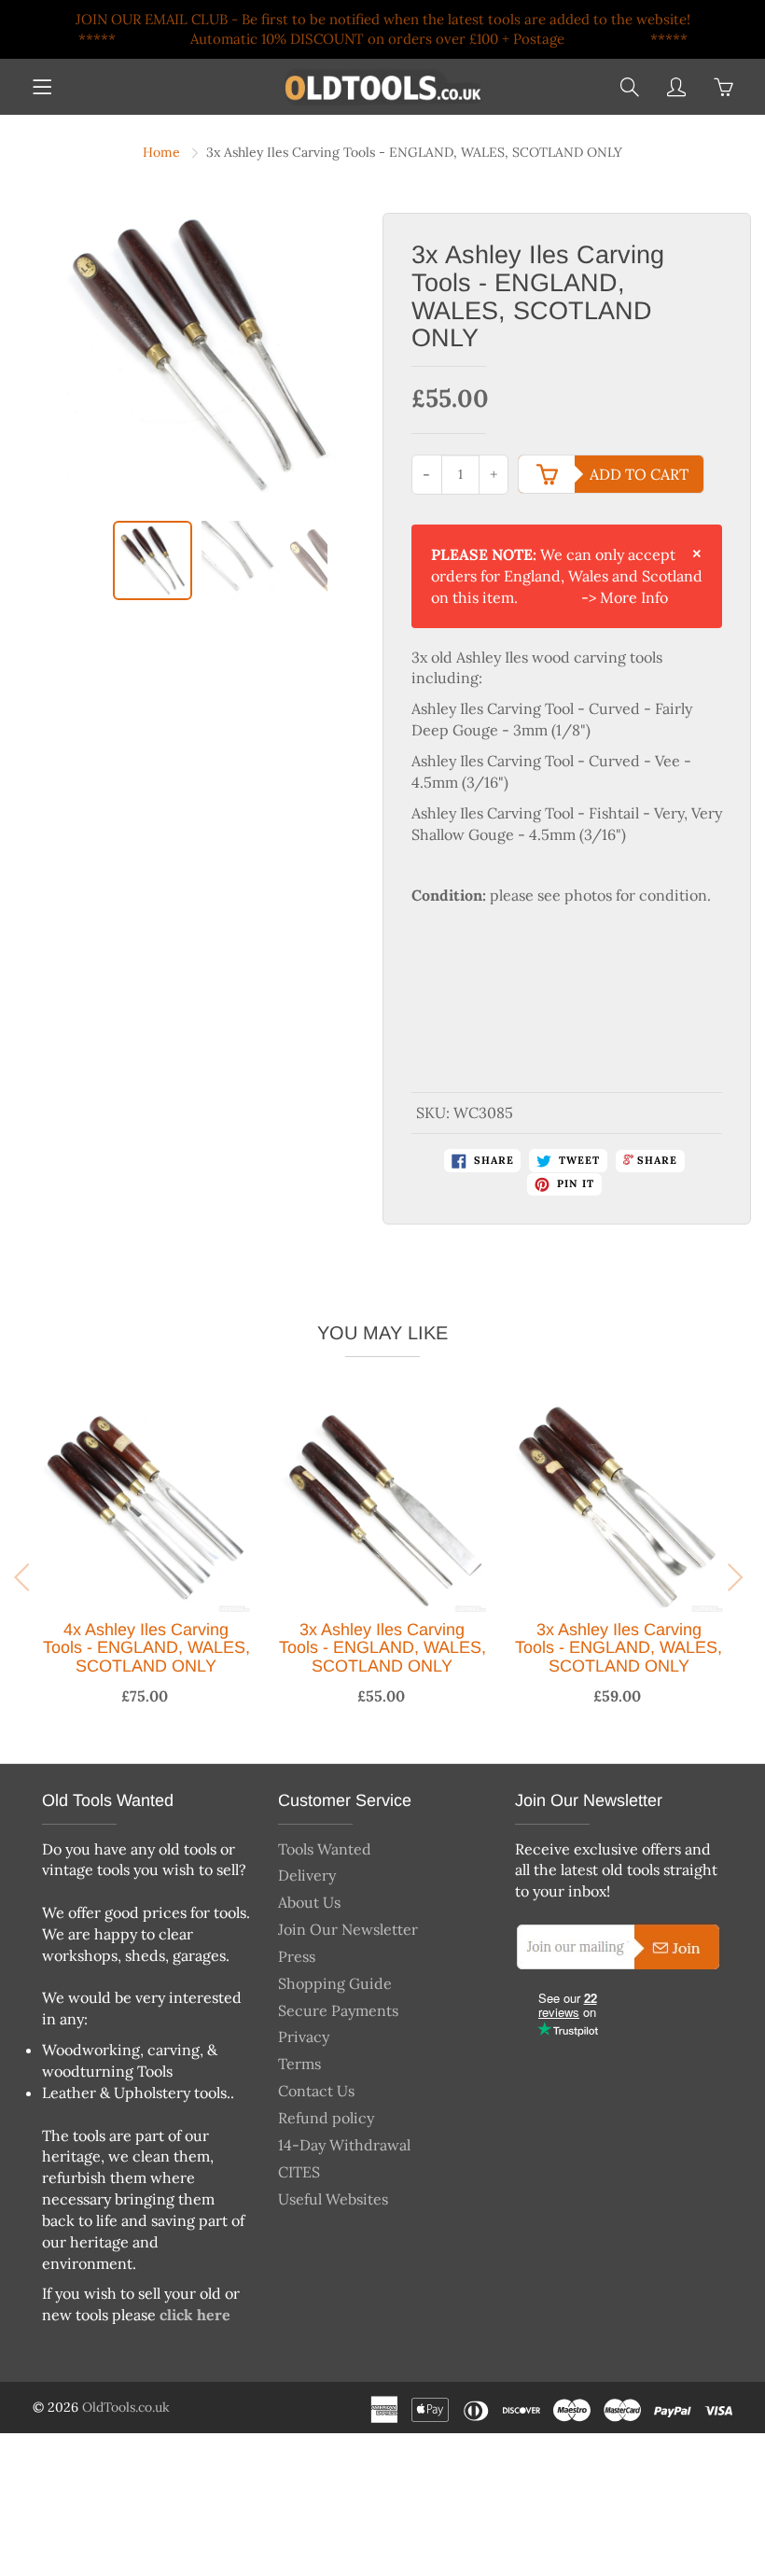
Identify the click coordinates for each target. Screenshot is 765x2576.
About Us (309, 1902)
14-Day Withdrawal (344, 2145)
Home (161, 152)
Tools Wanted (325, 1849)
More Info (634, 597)
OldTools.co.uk (126, 2407)
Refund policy (326, 2118)
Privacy (304, 2037)
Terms (299, 2064)
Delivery (307, 1875)
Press (297, 1956)
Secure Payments (338, 2010)
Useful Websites (333, 2199)
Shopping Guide (335, 1983)
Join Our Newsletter (348, 1929)
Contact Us (316, 2091)
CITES (299, 2172)
